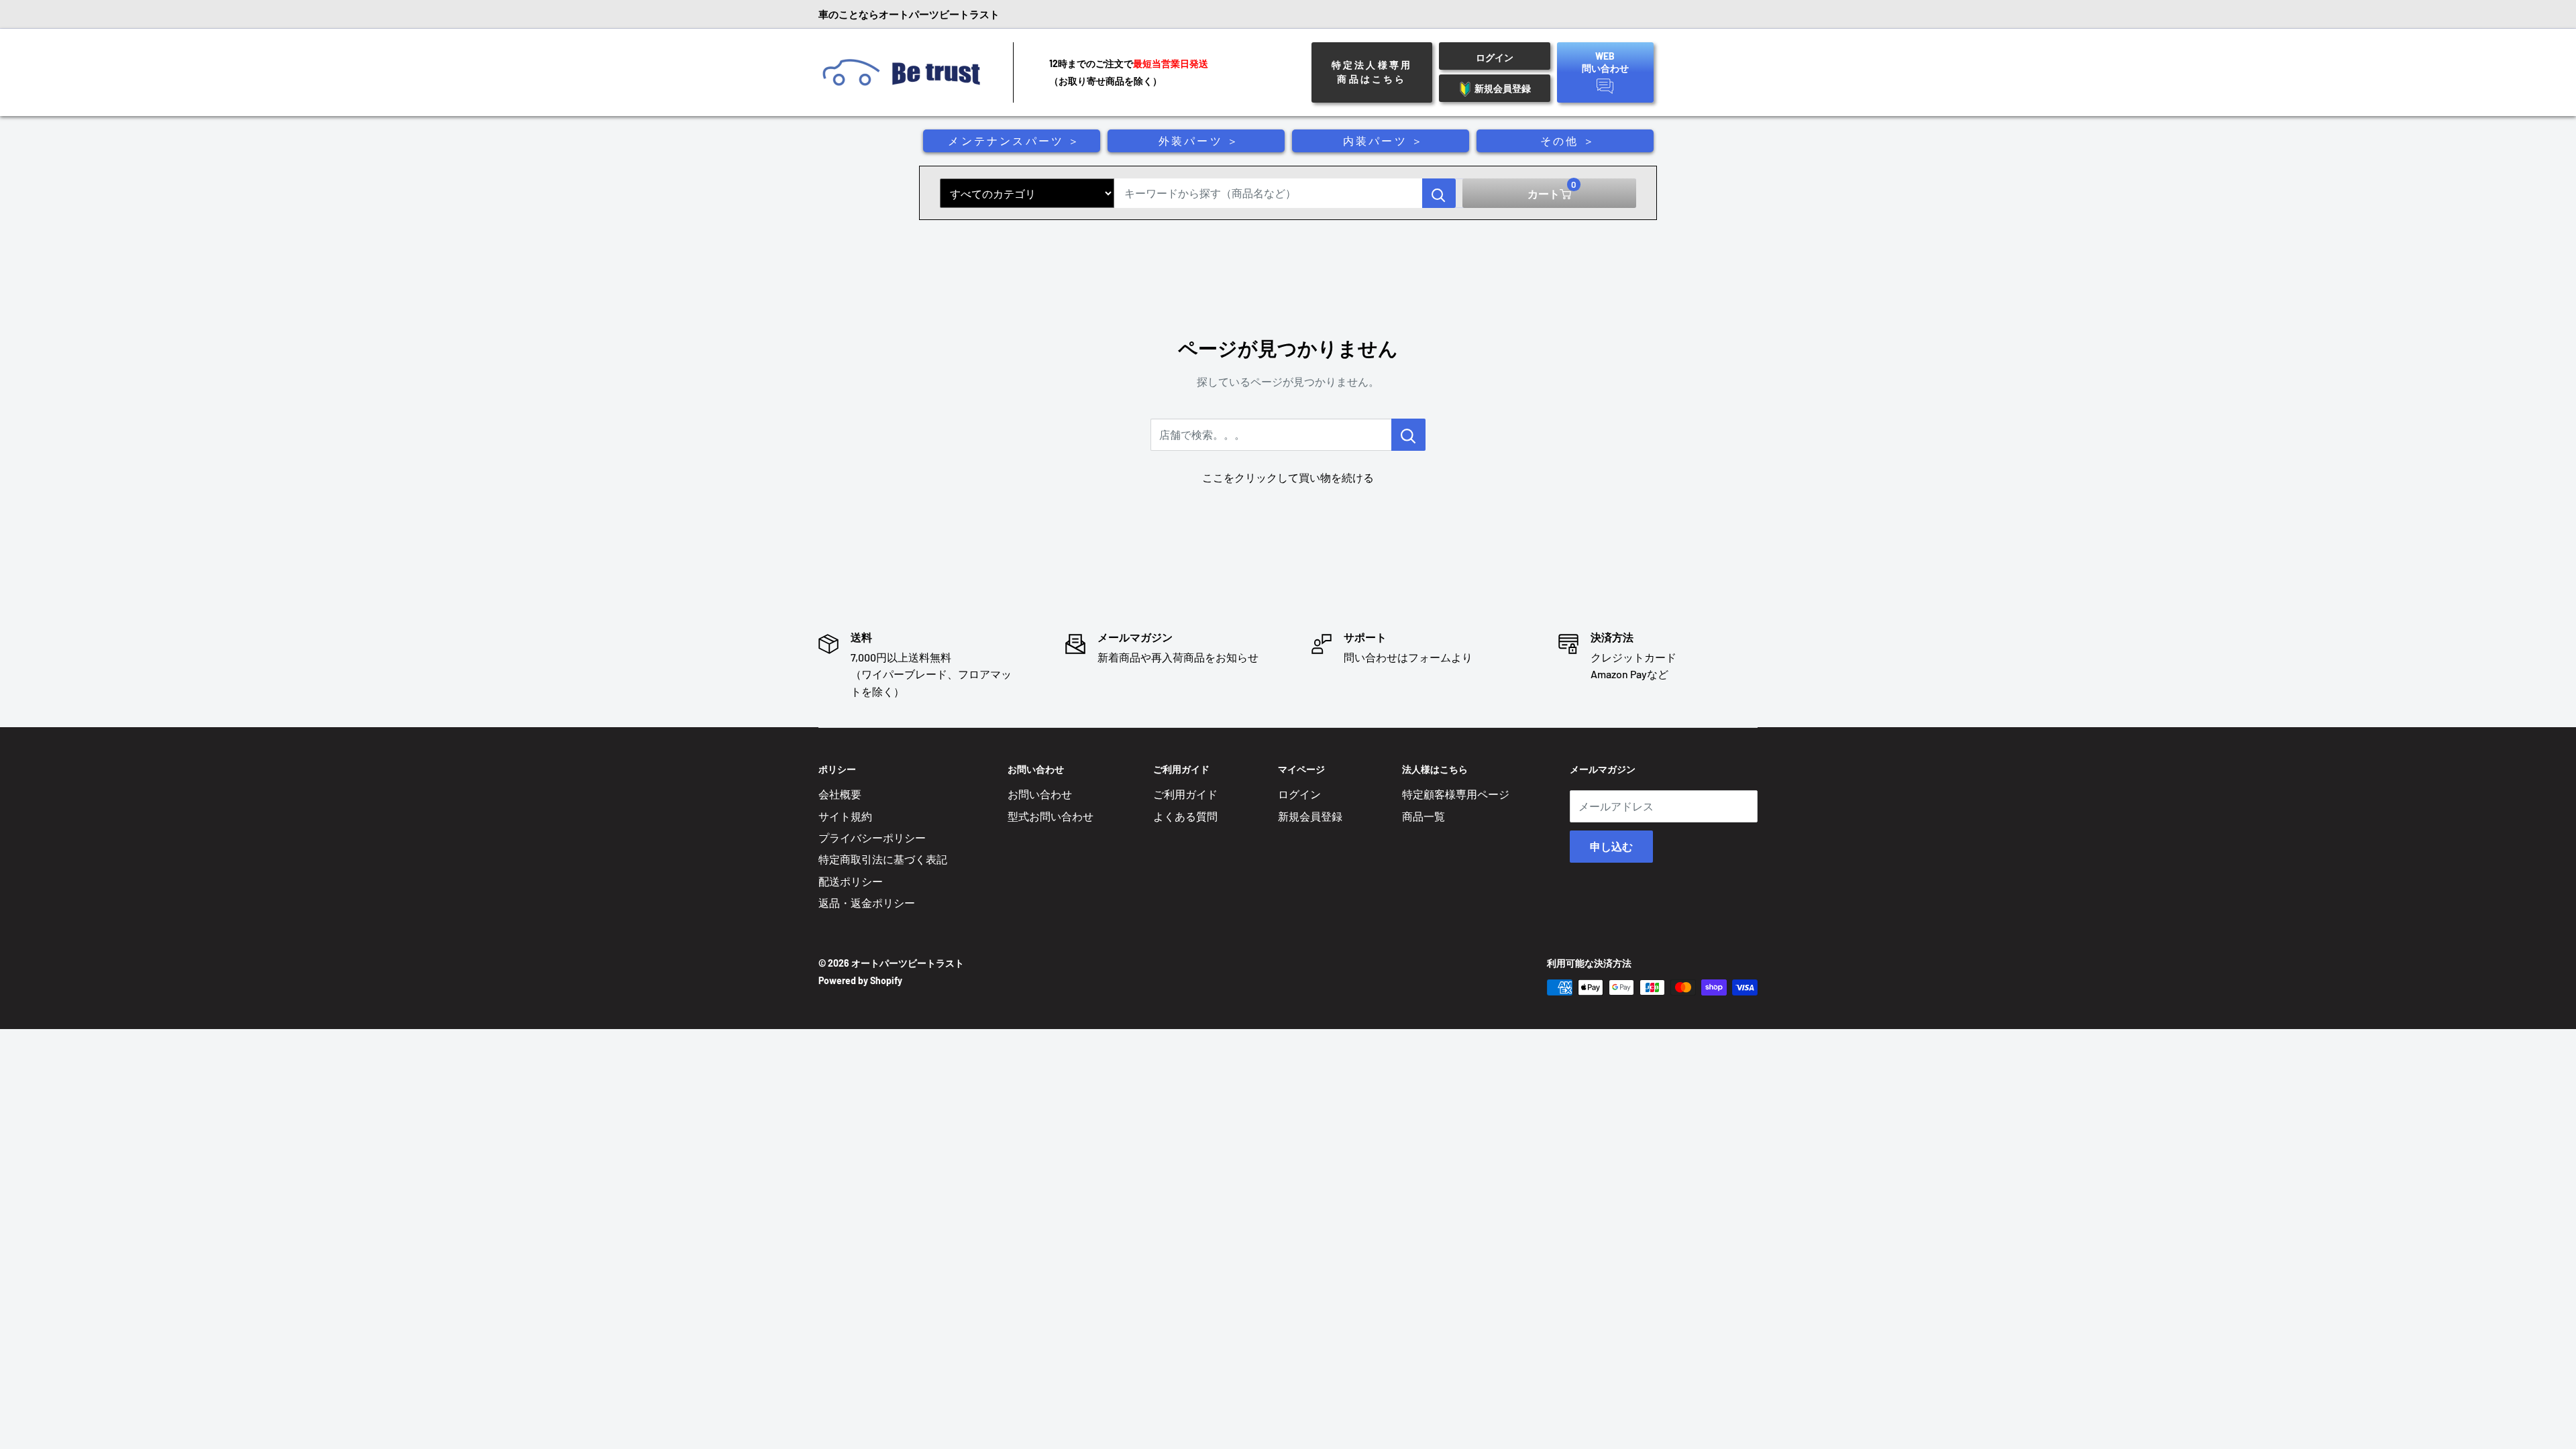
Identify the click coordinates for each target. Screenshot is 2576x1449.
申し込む (1611, 846)
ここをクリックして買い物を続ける (1288, 477)
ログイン (1299, 794)
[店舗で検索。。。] (1408, 435)
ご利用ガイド (1185, 794)
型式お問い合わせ (1051, 816)
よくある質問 (1185, 816)
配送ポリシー (851, 881)
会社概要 (840, 794)
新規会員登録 (1310, 816)
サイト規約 (845, 816)
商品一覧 (1424, 816)
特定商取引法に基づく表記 (883, 859)
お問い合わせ (1040, 794)
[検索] (1439, 193)
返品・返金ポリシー (867, 903)
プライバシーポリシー (872, 838)
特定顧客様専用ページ (1456, 794)
